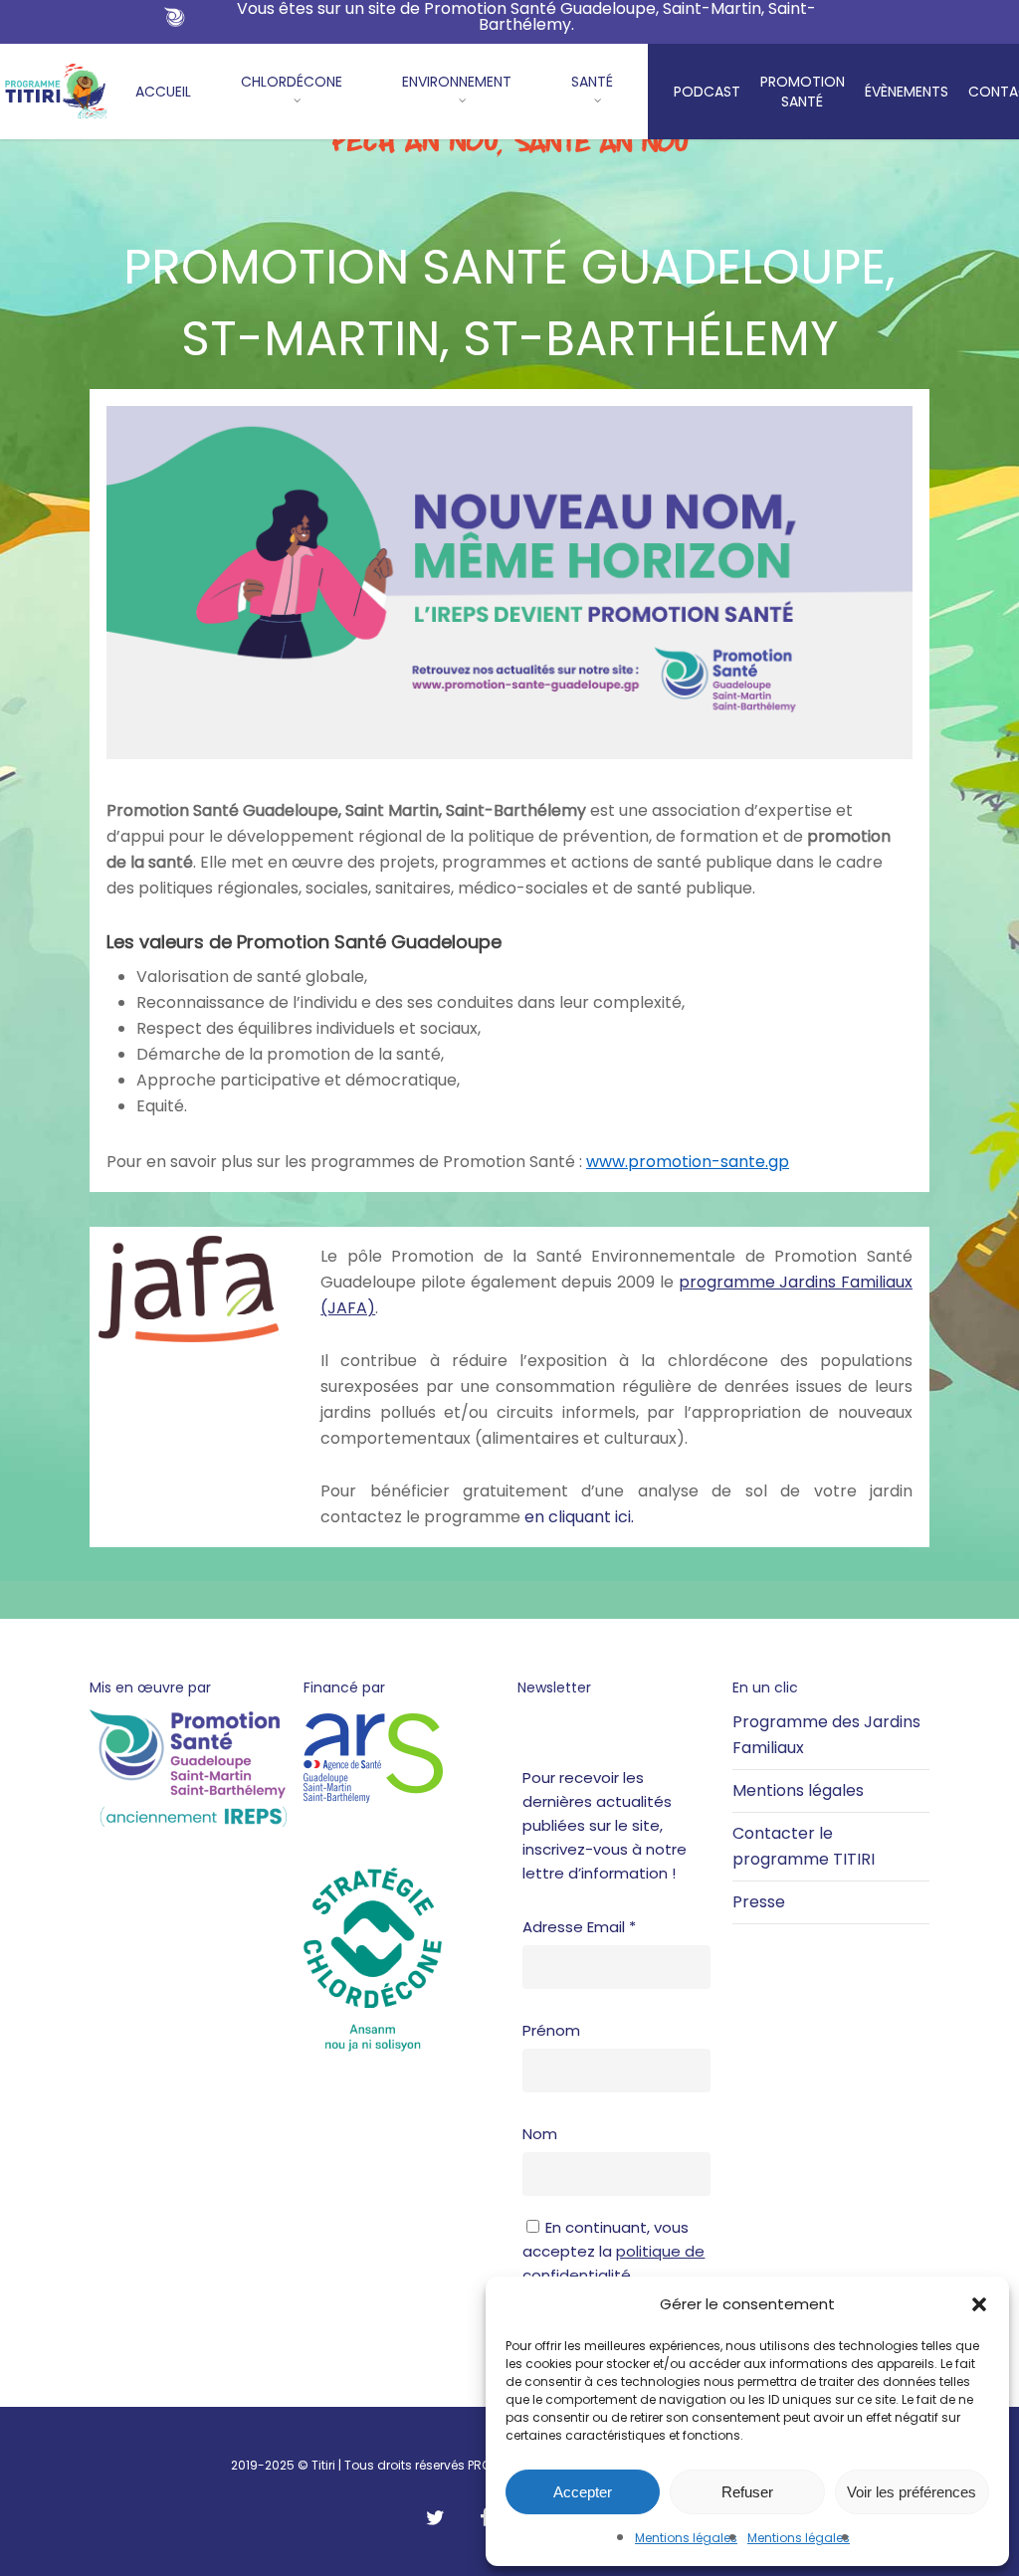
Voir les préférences (912, 2492)
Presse (759, 1902)
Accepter (583, 2492)
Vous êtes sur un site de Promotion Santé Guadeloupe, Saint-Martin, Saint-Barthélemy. (526, 17)
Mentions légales (686, 2538)
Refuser (747, 2492)
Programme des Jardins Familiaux (826, 1735)
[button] (979, 2304)
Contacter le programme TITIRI (804, 1846)
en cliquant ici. (579, 1517)
